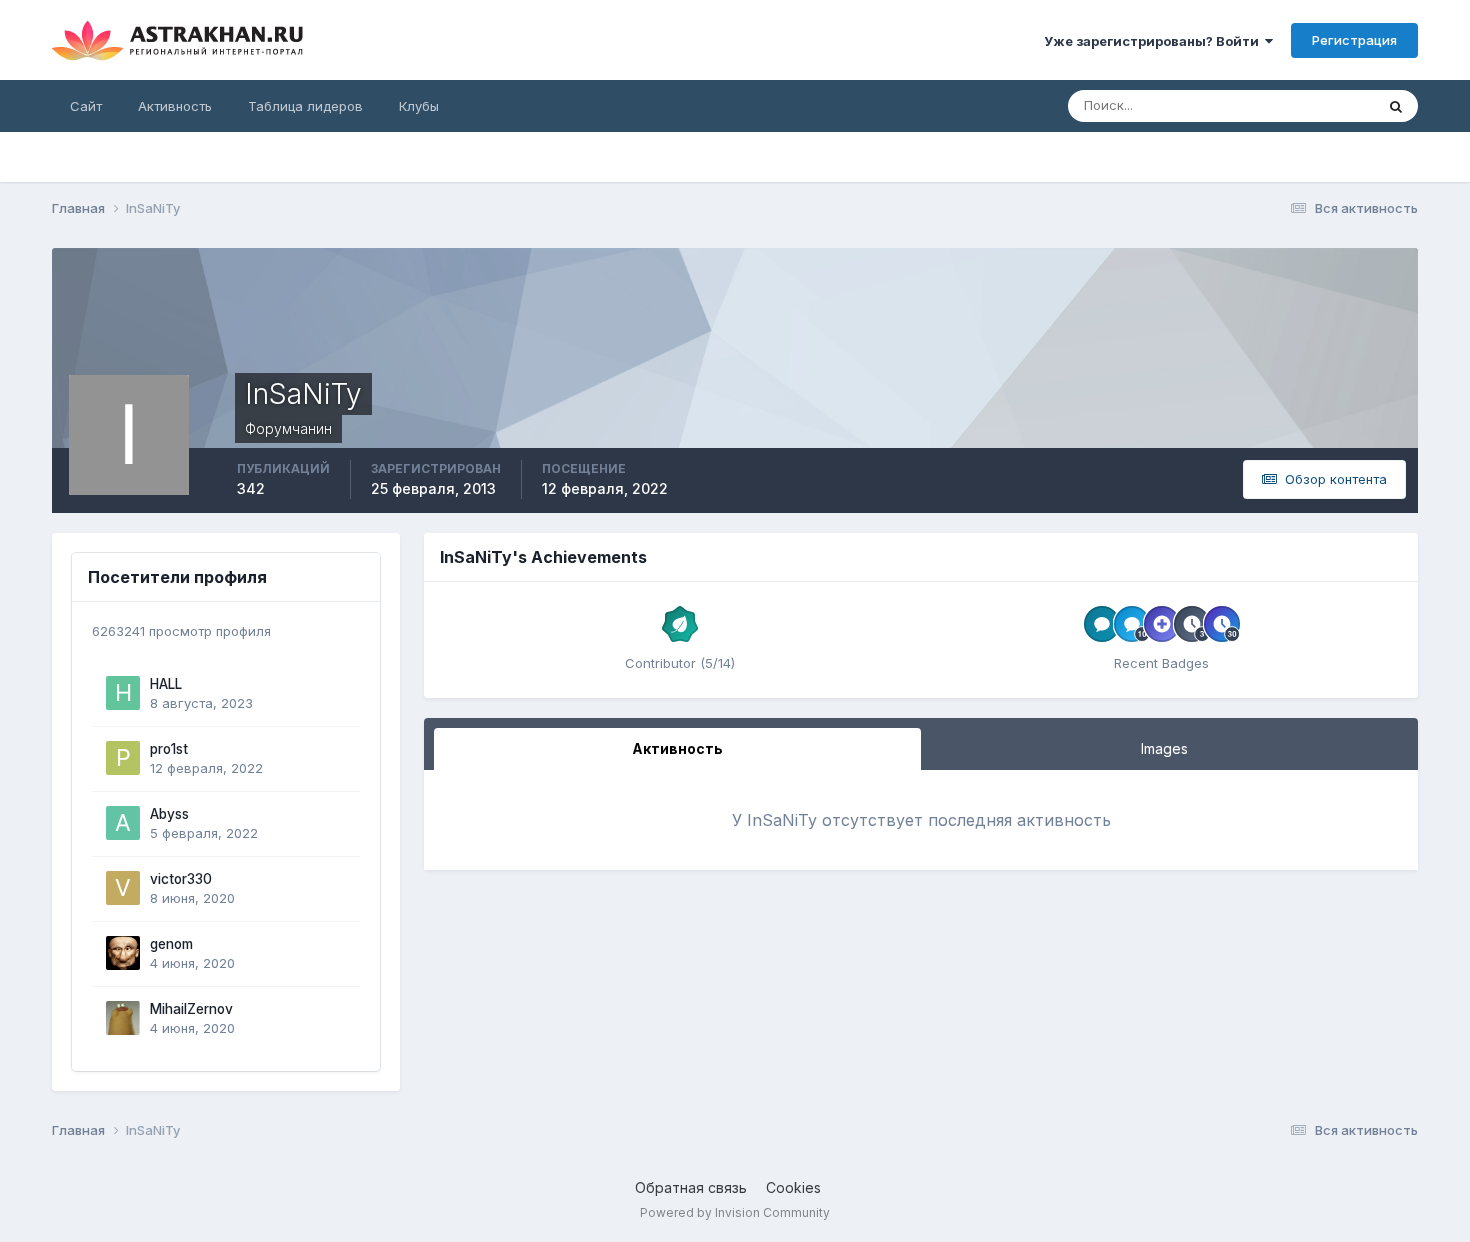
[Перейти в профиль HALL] (123, 693)
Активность (175, 106)
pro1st (169, 749)
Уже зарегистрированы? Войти (1154, 41)
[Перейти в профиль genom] (123, 953)
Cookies (793, 1187)
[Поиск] (1396, 106)
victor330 (181, 879)
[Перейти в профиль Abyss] (123, 823)
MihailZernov (191, 1009)
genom (171, 944)
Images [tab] (1164, 748)
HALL (166, 684)
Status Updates (1301, 105)
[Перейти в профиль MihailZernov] (123, 1018)
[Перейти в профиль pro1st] (123, 758)
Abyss (169, 814)
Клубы (419, 106)
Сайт (86, 106)
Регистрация (1354, 40)
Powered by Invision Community (735, 1212)
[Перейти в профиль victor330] (123, 888)
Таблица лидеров (305, 106)
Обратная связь (691, 1187)
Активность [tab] (677, 748)
